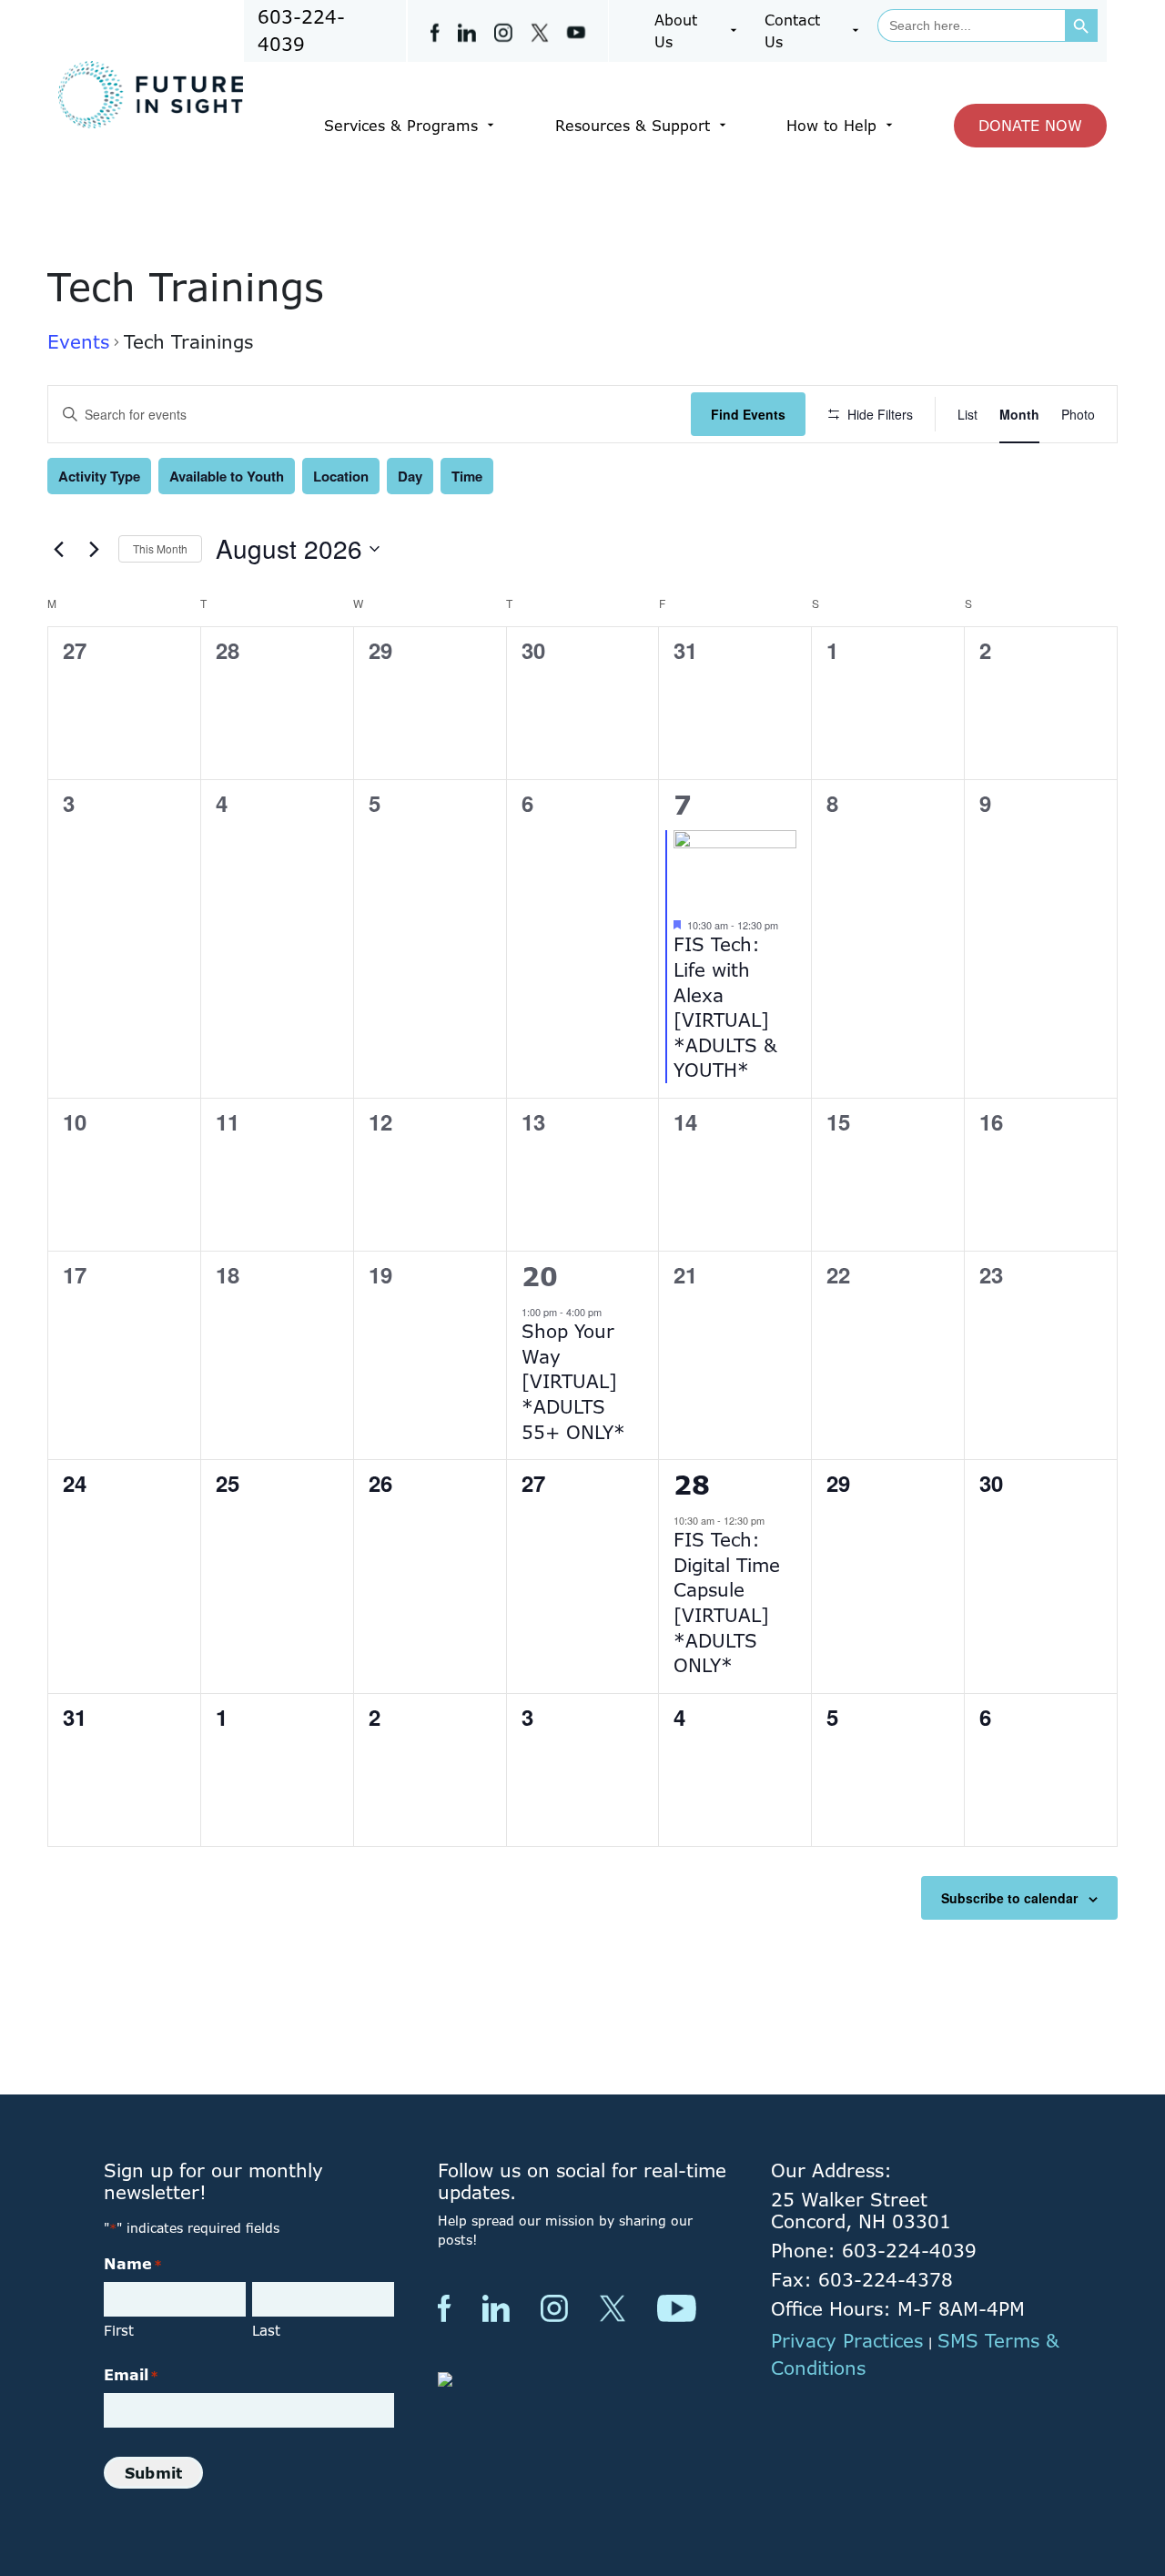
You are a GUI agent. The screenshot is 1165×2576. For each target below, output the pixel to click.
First (119, 2331)
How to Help (831, 126)
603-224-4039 (301, 30)
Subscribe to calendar (1009, 1898)
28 (692, 1485)
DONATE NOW (1030, 126)
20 (540, 1276)
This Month (160, 548)
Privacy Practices (847, 2341)
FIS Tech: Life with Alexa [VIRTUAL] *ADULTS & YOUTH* (725, 1007)
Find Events (748, 414)
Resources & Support (633, 126)
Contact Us (792, 31)
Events (78, 342)
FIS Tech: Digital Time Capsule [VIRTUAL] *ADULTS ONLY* (727, 1602)
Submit (153, 2473)
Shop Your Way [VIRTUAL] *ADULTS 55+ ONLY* (573, 1381)
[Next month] (94, 549)
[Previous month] (58, 549)
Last (266, 2331)
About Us (676, 31)
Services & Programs (401, 126)
